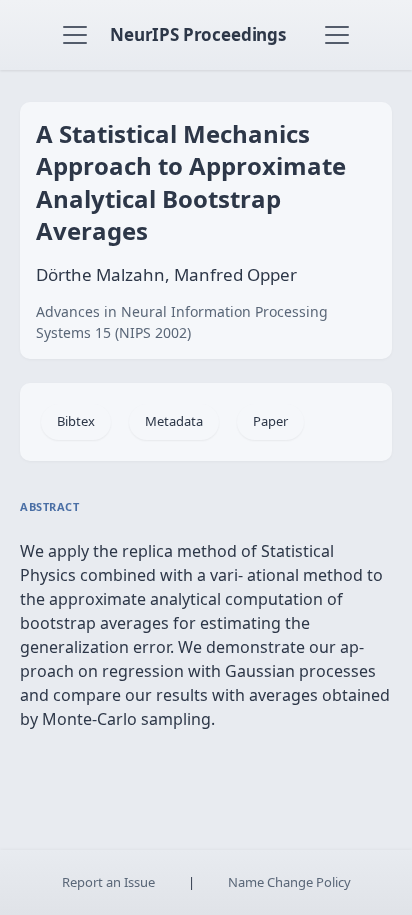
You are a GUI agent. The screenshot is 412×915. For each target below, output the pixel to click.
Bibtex (76, 421)
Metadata (174, 421)
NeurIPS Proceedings (198, 34)
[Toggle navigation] (75, 35)
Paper (270, 421)
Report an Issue (108, 882)
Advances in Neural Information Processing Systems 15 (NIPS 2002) (182, 322)
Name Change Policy (289, 882)
